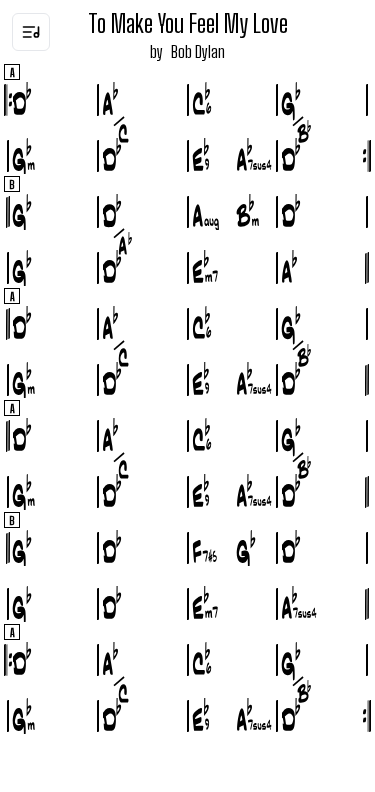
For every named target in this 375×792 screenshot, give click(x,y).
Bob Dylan (198, 51)
